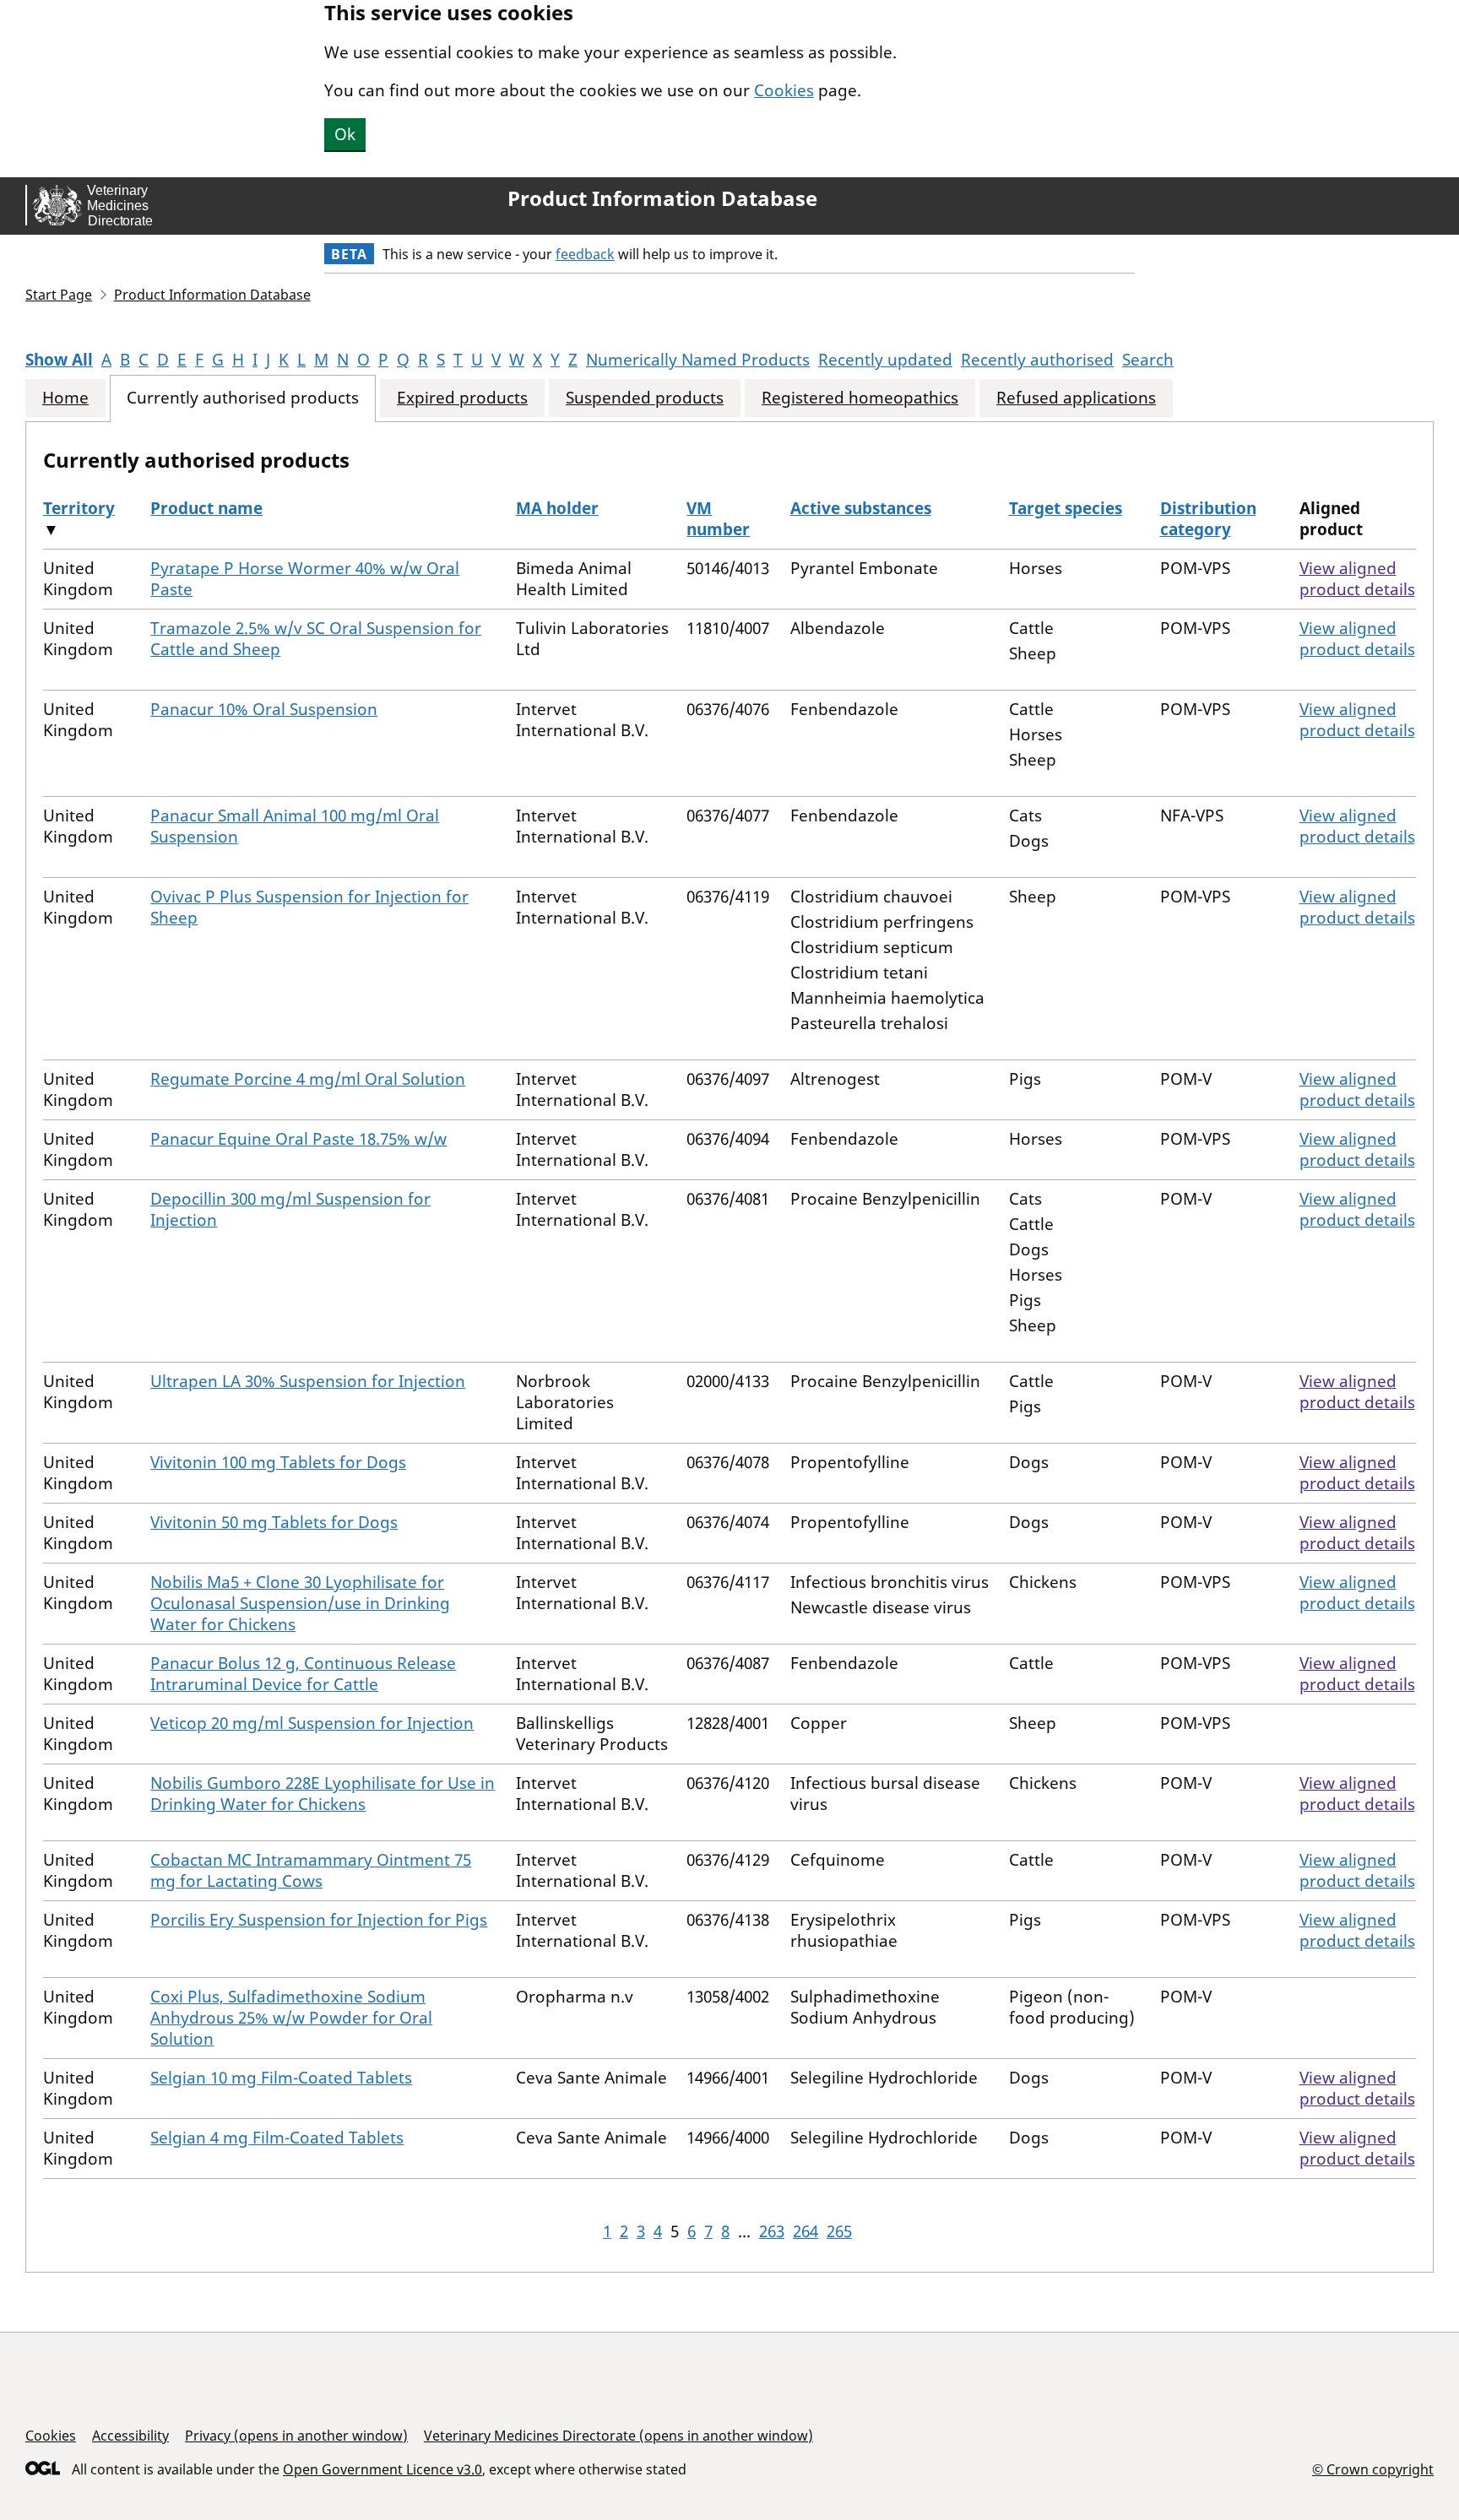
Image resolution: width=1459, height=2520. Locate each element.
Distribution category (1208, 519)
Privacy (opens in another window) (296, 2436)
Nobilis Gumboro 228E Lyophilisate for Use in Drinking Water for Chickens (323, 1794)
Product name (206, 508)
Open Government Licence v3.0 (382, 2469)
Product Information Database (662, 198)
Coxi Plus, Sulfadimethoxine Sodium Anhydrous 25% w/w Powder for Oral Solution (291, 2018)
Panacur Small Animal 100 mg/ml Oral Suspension (295, 826)
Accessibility (130, 2436)
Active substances (861, 508)
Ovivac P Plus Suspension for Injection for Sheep (309, 907)
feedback (585, 254)
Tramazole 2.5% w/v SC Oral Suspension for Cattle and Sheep (316, 639)
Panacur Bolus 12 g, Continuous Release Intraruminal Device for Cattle (303, 1674)
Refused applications (1076, 398)
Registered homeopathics (860, 398)
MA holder (557, 508)
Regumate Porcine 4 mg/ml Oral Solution (308, 1079)
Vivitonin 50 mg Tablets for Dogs (274, 1522)
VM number (718, 519)
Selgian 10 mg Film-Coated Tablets (281, 2078)
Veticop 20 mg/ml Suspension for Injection (312, 1723)
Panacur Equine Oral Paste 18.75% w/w (298, 1139)
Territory (79, 508)
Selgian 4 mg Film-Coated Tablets (277, 2138)
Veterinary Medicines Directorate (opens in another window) (618, 2436)
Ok (345, 134)
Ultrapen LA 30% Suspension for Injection (308, 1381)
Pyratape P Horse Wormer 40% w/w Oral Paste (305, 579)
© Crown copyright (1373, 2469)
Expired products (462, 398)
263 (772, 2231)
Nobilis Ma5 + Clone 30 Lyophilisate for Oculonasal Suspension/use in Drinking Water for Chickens (300, 1603)
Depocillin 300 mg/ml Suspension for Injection (290, 1209)
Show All (59, 360)
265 (839, 2231)
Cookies (784, 90)
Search (1148, 360)
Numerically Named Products (698, 360)
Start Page (59, 295)
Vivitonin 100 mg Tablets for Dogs (278, 1462)
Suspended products (645, 398)
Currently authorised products (243, 398)
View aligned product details (1357, 579)
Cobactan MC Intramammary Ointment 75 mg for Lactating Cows (311, 1870)
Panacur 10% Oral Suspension (264, 709)
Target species (1066, 508)
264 (805, 2231)
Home (65, 398)
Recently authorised (1037, 360)
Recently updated (885, 360)
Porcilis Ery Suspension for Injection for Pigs (319, 1920)
